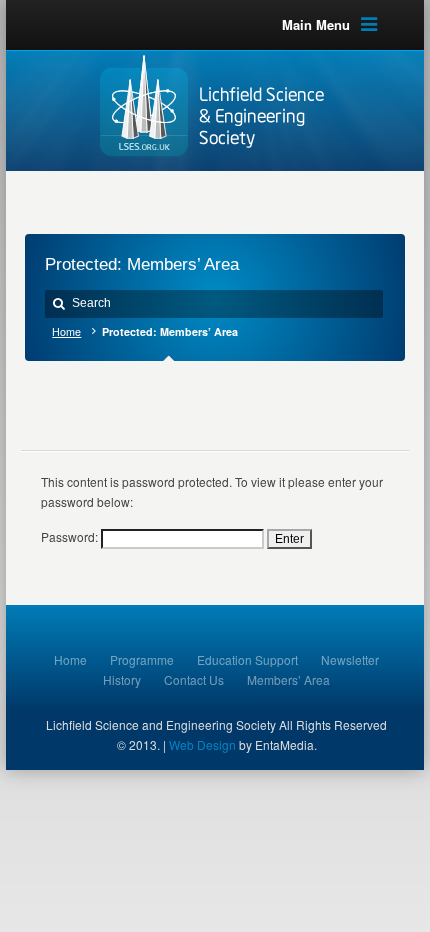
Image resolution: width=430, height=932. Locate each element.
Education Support (247, 659)
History (122, 679)
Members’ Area (288, 679)
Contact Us (194, 679)
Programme (142, 659)
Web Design (202, 744)
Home (66, 331)
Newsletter (350, 659)
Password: (71, 536)
